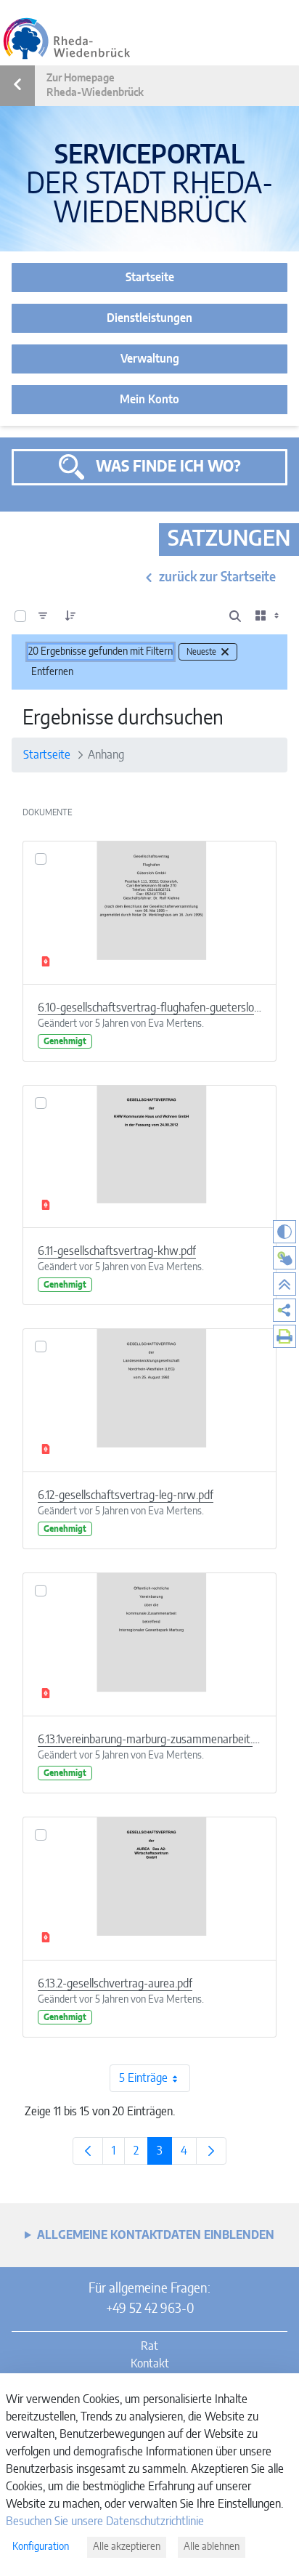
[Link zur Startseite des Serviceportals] (67, 39)
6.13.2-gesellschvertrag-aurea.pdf (115, 1984)
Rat (149, 2346)
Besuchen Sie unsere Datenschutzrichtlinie (105, 2522)
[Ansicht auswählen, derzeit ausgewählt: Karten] (269, 616)
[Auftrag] (70, 616)
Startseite (150, 278)
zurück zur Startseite (217, 578)
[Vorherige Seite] (88, 2151)
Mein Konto (149, 400)
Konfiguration (41, 2547)
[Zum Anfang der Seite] (284, 1284)
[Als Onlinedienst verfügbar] (284, 1258)
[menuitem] (284, 1310)
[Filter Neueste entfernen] (225, 652)
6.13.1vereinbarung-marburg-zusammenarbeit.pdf (149, 1740)
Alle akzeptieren (127, 2547)
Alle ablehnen (212, 2547)
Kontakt (150, 2364)
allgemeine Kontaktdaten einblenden (156, 2235)
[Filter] (43, 616)
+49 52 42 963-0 (150, 2309)
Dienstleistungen (149, 318)
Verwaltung (150, 359)
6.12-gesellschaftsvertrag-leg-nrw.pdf (126, 1495)
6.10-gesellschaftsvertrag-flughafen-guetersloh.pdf (149, 1008)
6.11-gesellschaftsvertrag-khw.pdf (117, 1251)
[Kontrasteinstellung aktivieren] (284, 1232)
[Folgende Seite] (211, 2151)
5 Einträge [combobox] (143, 2078)
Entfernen (52, 672)
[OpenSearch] (235, 616)
